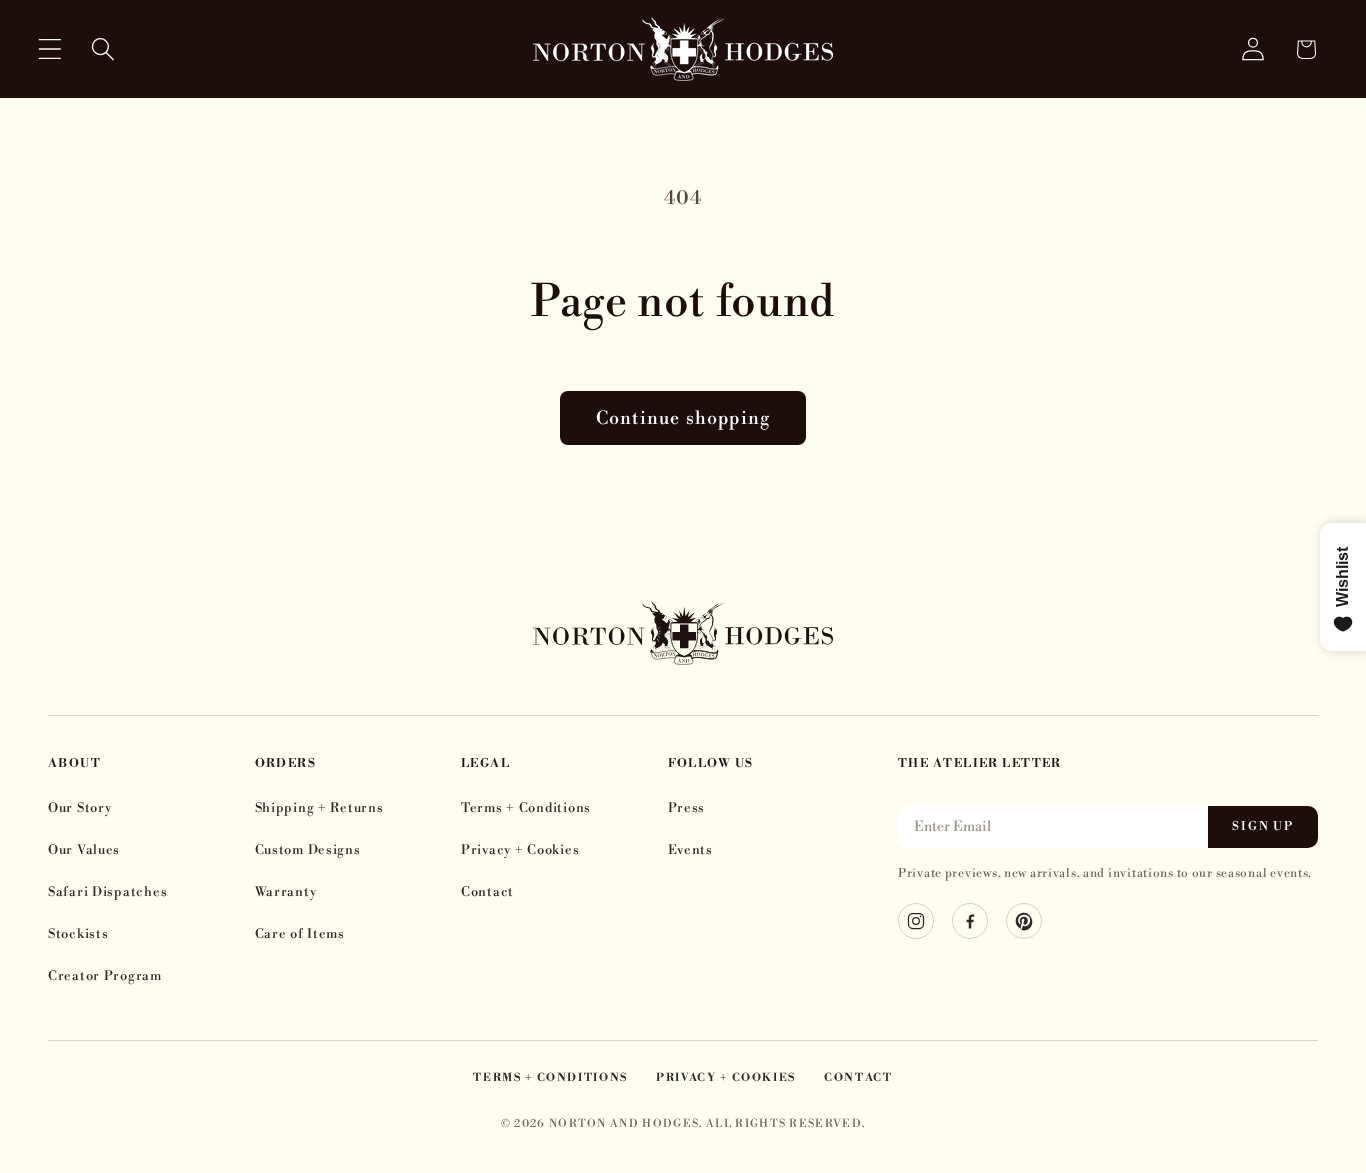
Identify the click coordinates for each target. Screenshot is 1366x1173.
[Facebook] (970, 921)
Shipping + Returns (319, 808)
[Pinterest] (1024, 921)
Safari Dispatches (107, 892)
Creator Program (105, 976)
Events (690, 850)
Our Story (79, 808)
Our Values (84, 850)
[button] (50, 49)
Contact (487, 892)
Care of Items (300, 934)
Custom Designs (308, 850)
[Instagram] (916, 921)
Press (687, 808)
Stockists (78, 934)
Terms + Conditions (526, 808)
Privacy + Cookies (520, 850)
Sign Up (1263, 826)
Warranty (286, 892)
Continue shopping (683, 418)
